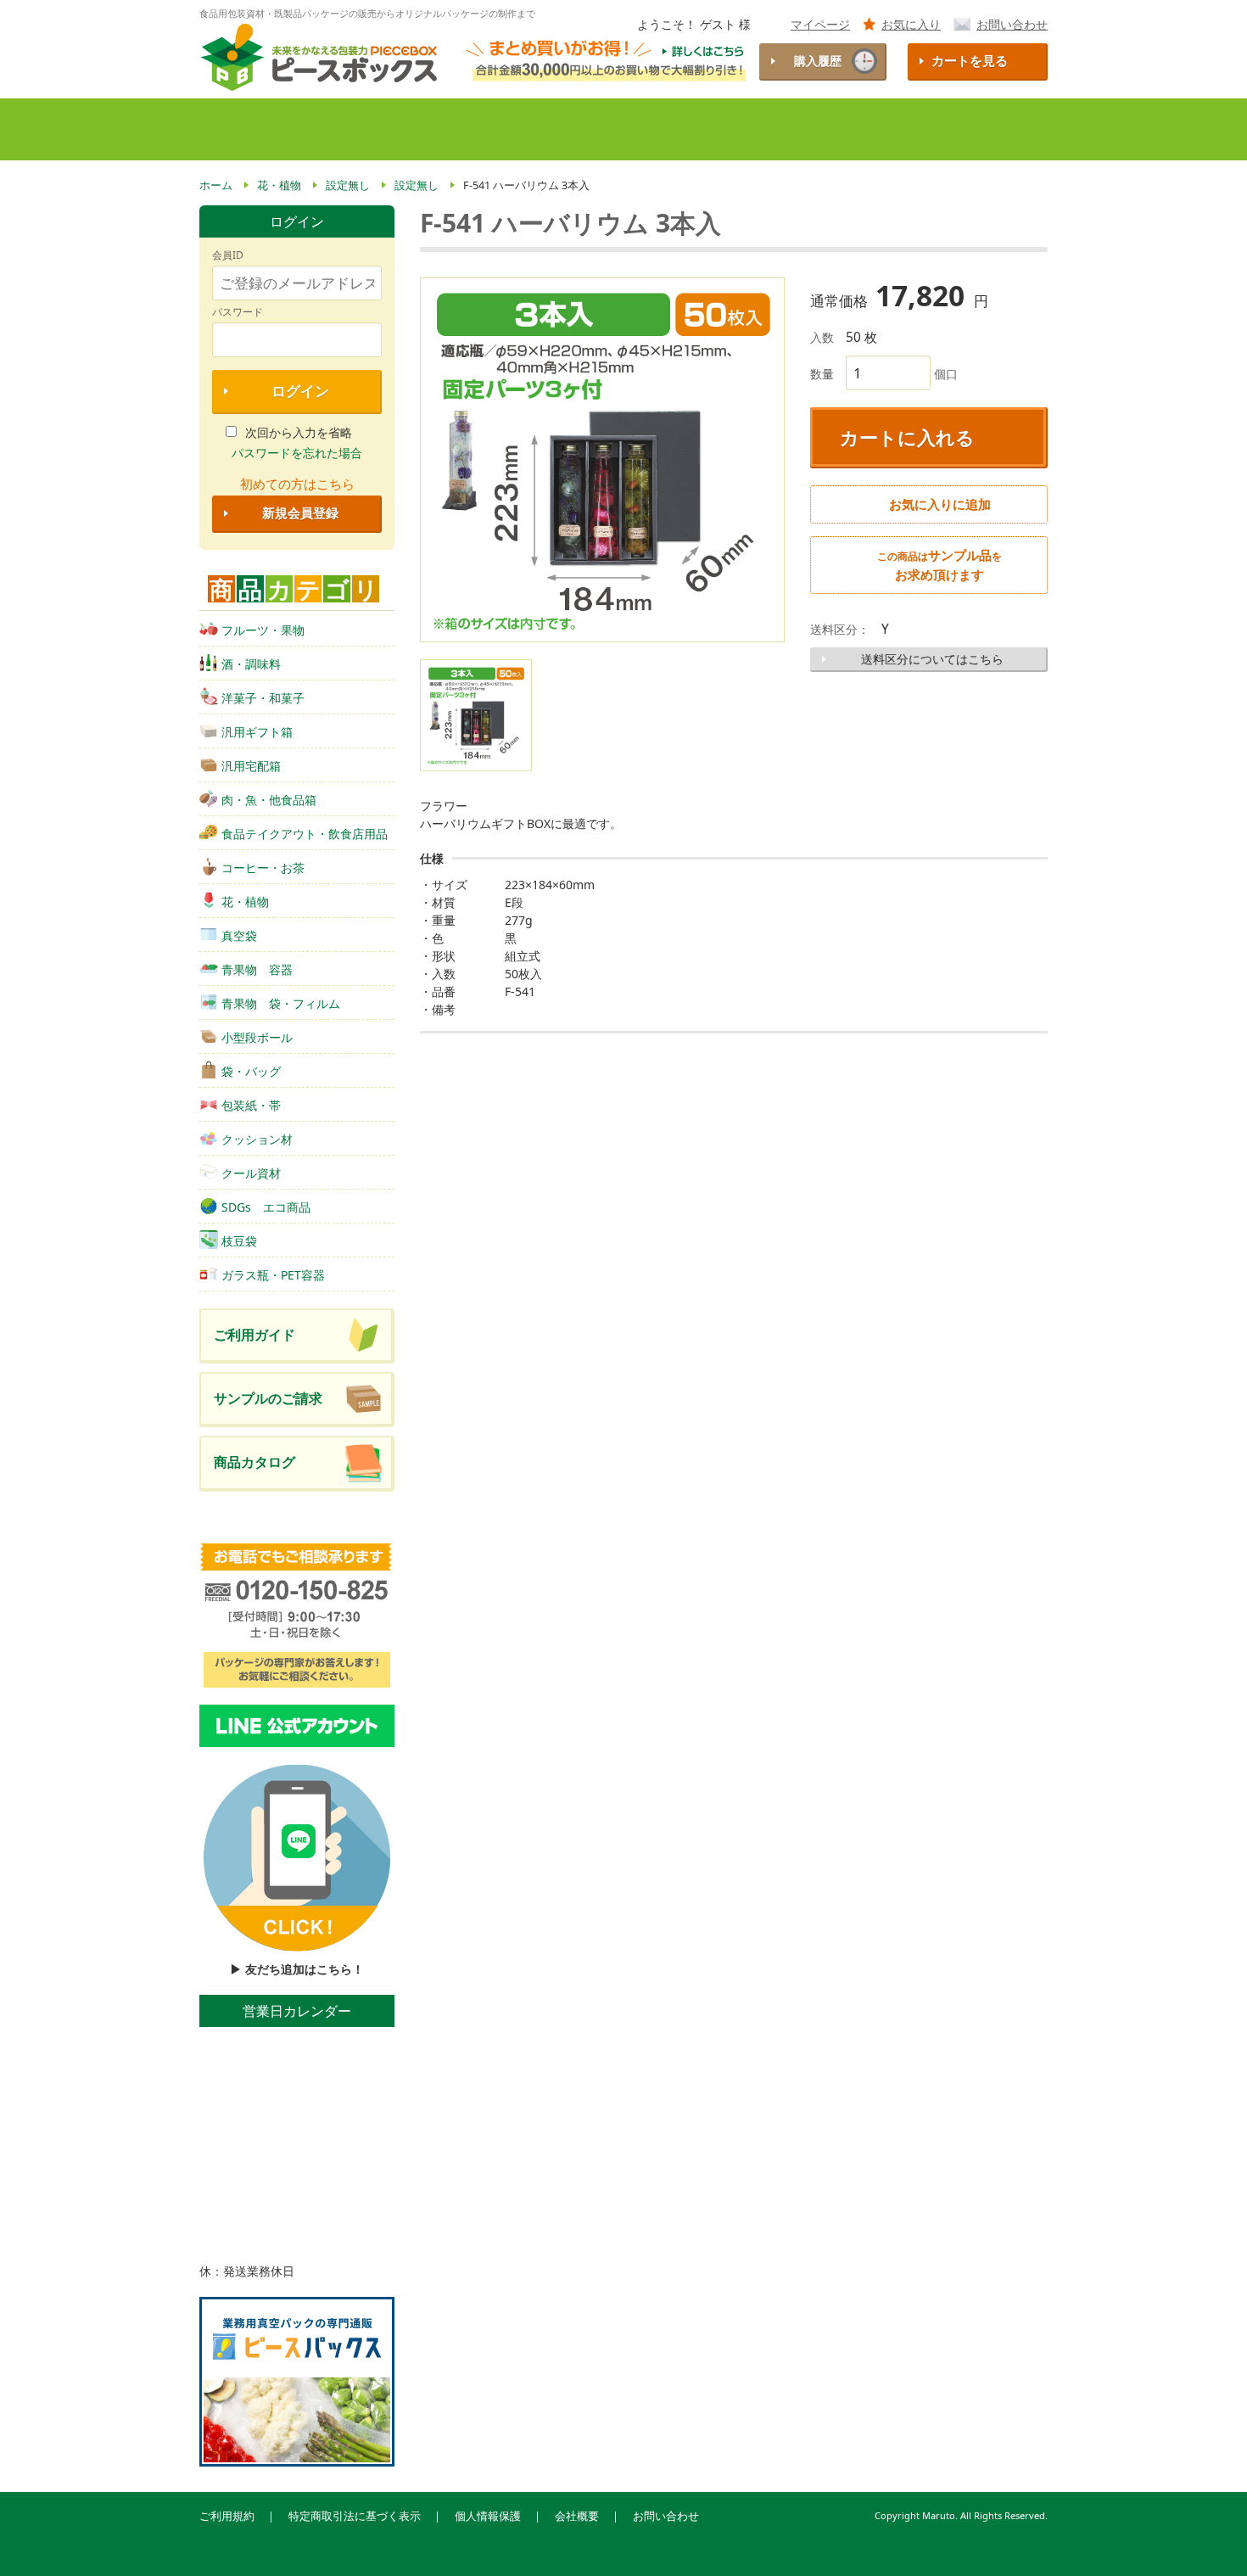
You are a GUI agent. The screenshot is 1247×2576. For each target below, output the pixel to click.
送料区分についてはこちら (932, 659)
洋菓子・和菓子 (263, 698)
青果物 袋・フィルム (281, 1003)
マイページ (820, 24)
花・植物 (245, 902)
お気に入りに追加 (940, 504)
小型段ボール (257, 1037)
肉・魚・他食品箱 (269, 800)
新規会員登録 (300, 513)
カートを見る (970, 61)
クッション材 (257, 1139)
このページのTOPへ (1205, 2541)
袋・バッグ (251, 1071)
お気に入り (911, 24)
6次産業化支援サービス (815, 129)
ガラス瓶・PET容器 (273, 1275)
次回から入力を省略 (299, 432)
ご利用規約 (227, 2516)
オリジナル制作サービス (649, 129)
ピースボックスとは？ (338, 129)
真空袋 (239, 935)
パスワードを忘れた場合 (297, 453)
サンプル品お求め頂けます (939, 565)
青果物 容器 (257, 969)
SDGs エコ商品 (266, 1207)
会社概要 (577, 2516)
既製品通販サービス (491, 129)
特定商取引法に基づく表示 (355, 2516)
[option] (602, 460)
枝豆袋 (239, 1241)
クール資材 (251, 1173)
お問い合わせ (1012, 24)
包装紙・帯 (251, 1105)
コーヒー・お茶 (263, 868)
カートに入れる (907, 437)
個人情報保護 (488, 2516)
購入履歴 (818, 61)
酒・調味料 (251, 664)
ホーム (229, 129)
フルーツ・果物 (263, 630)
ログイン (300, 391)
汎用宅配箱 (251, 766)
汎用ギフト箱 (257, 732)
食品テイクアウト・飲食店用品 (305, 834)
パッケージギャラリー (973, 129)
